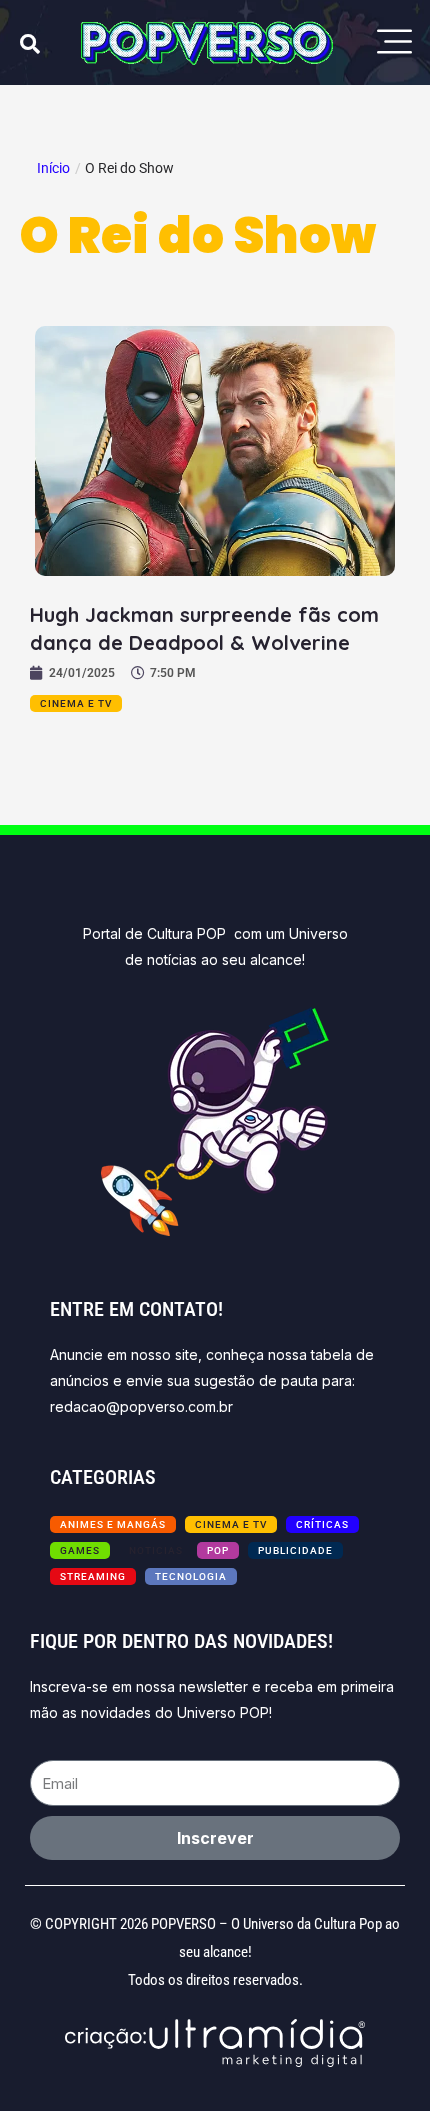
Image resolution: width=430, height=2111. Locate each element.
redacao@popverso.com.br (141, 1406)
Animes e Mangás (113, 1524)
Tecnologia (191, 1576)
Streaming (93, 1576)
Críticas (322, 1524)
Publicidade (295, 1550)
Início (53, 168)
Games (80, 1550)
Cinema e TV (76, 703)
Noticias (156, 1550)
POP (218, 1550)
